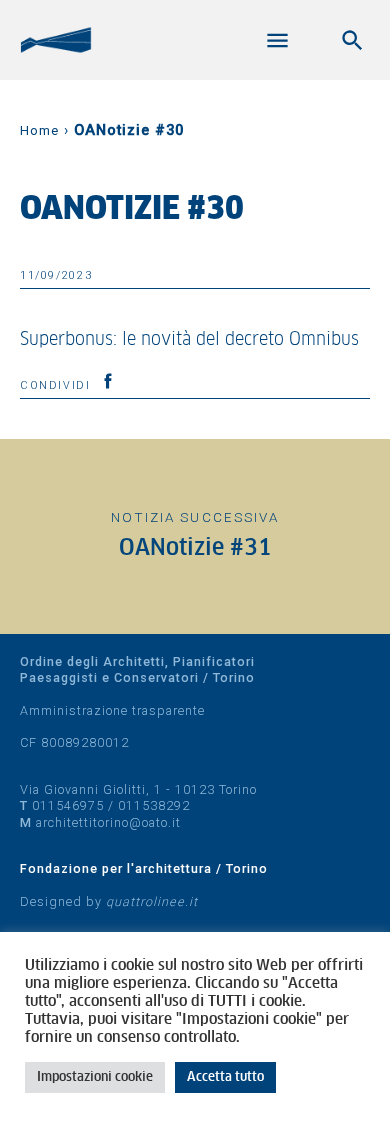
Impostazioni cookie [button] (95, 1077)
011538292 (154, 805)
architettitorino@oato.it (108, 822)
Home (39, 130)
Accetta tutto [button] (225, 1077)
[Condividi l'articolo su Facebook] (108, 381)
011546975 (68, 805)
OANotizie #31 (195, 548)
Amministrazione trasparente (112, 710)
